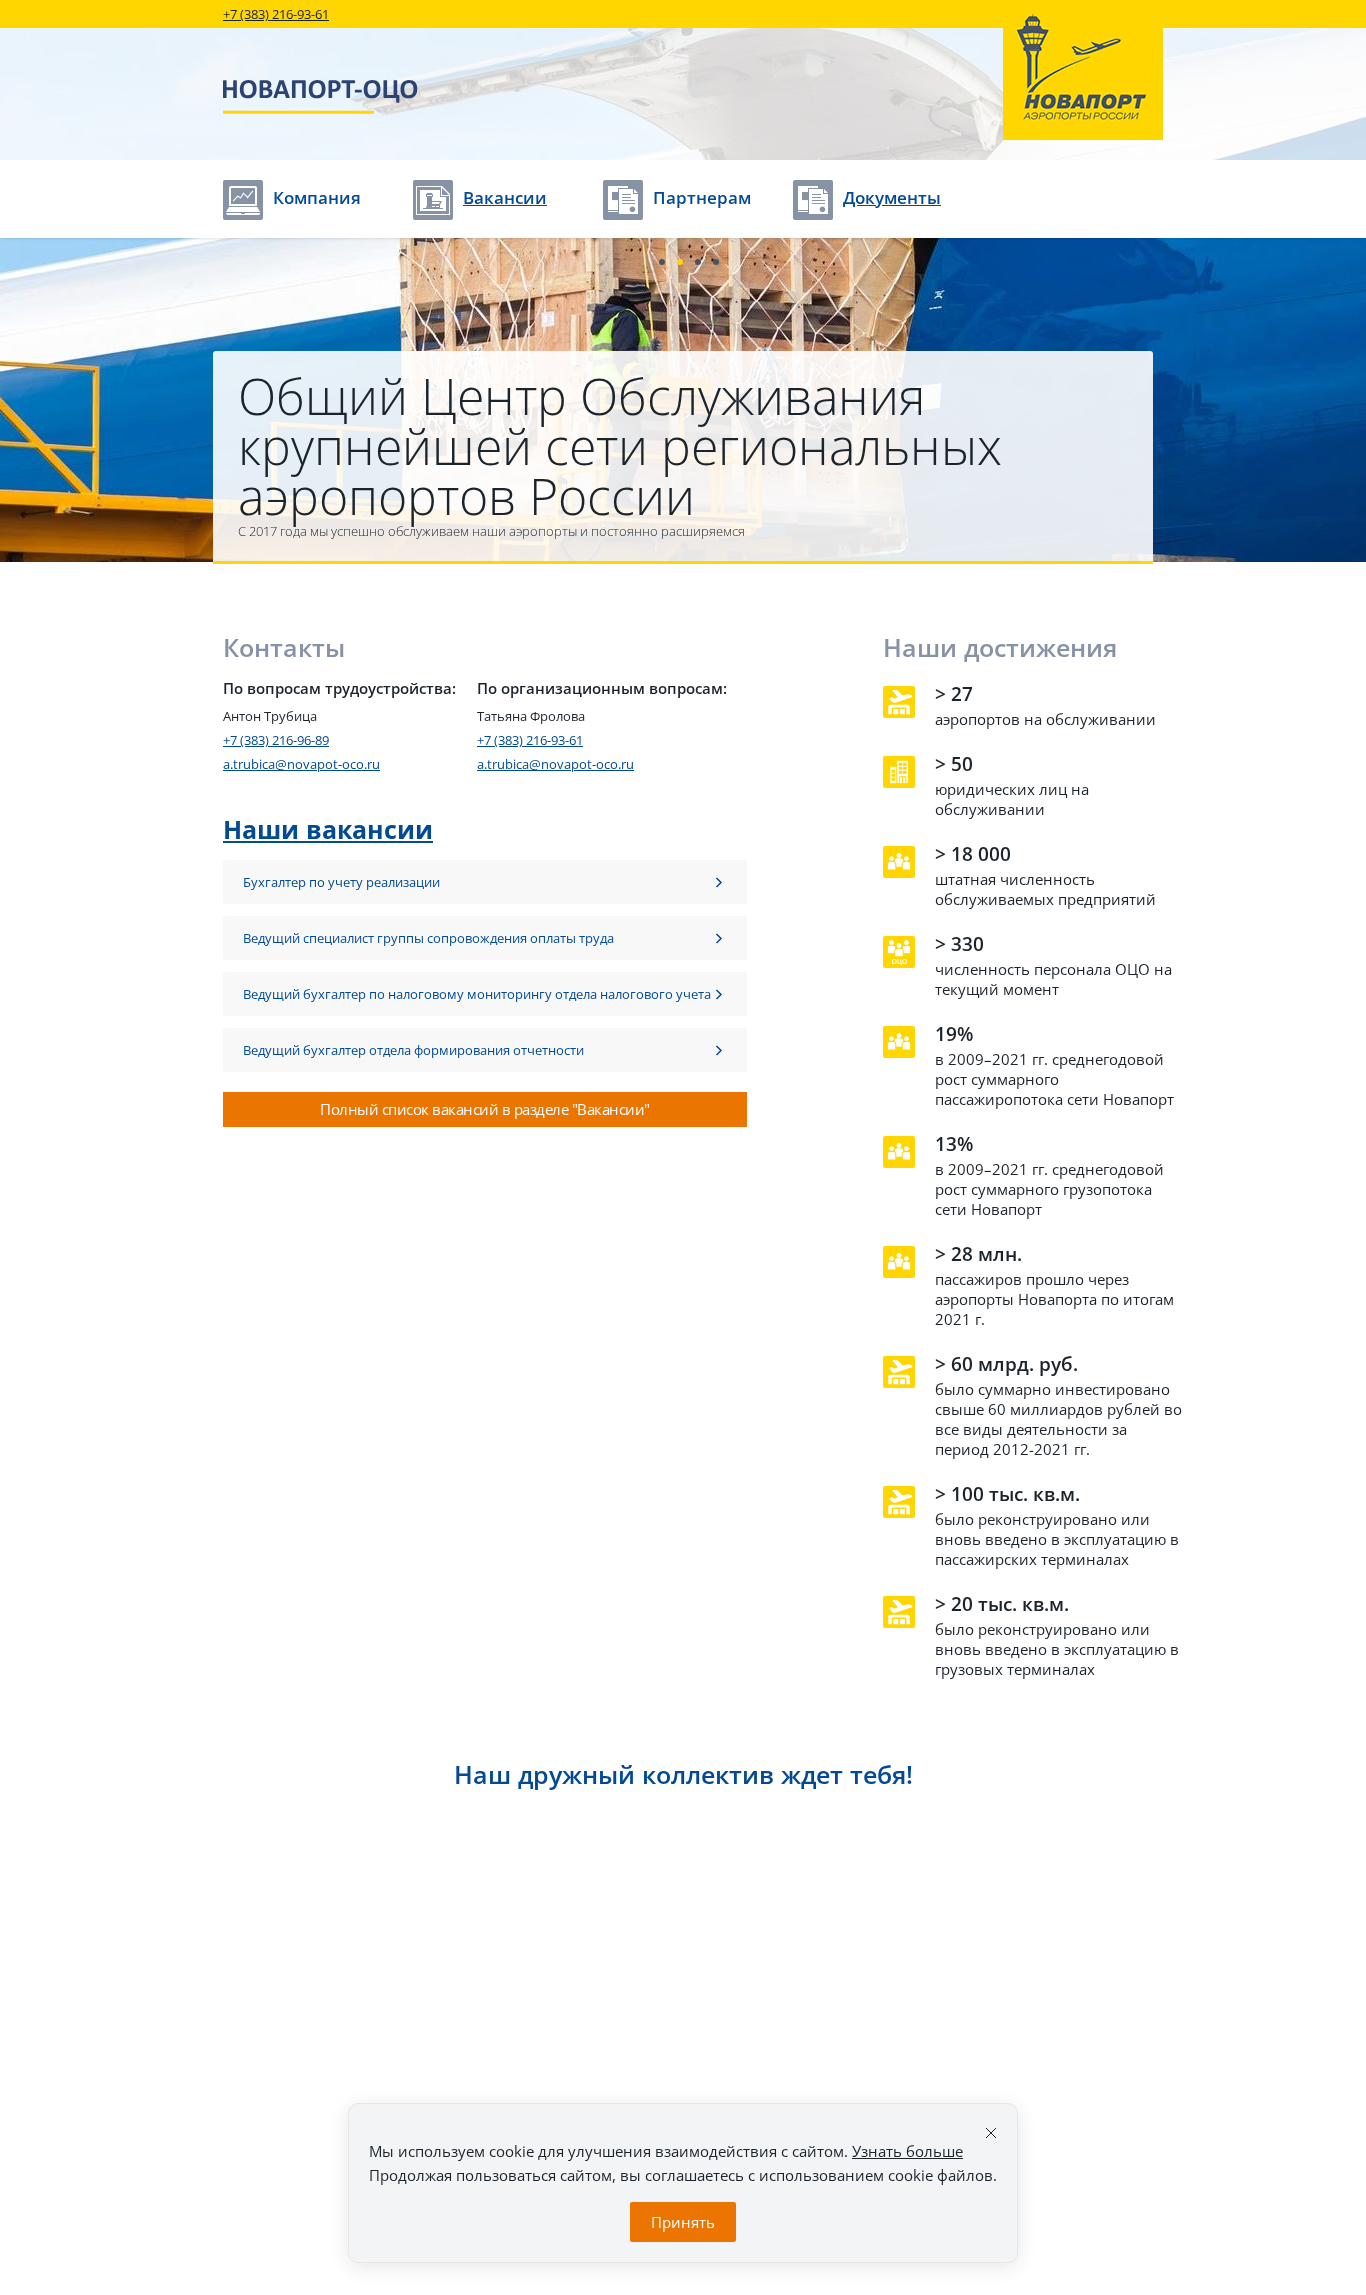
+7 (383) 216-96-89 (276, 740)
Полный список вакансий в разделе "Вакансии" (485, 1109)
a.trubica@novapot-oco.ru (301, 764)
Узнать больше (907, 2151)
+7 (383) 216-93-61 (276, 14)
